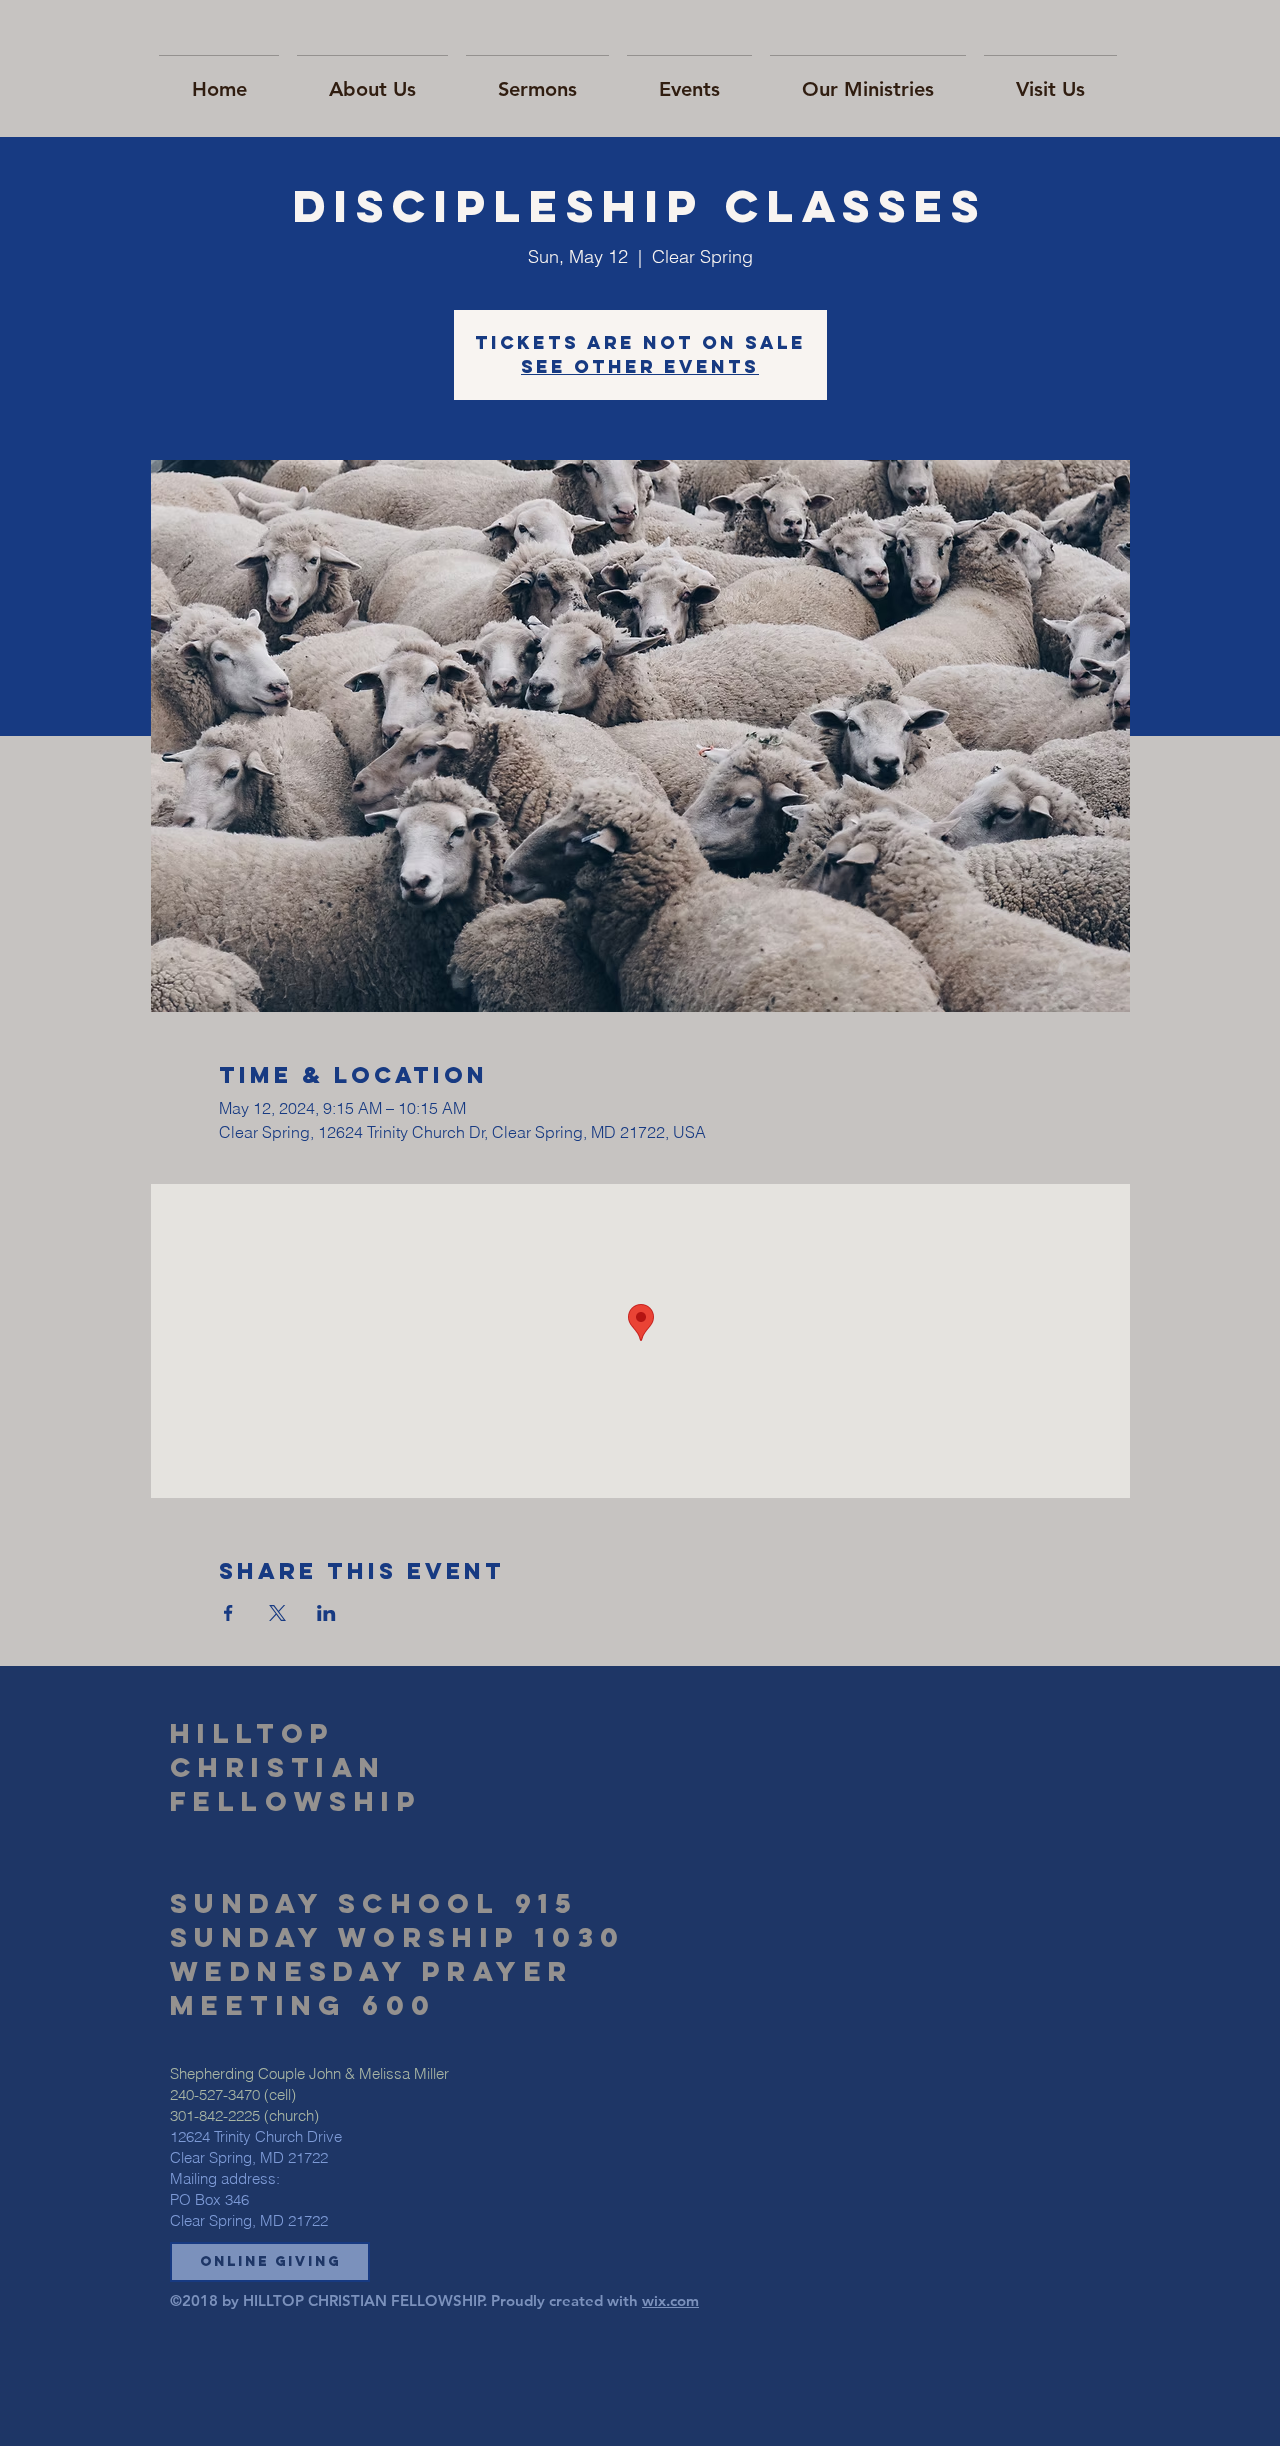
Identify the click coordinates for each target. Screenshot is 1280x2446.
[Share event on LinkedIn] (326, 1613)
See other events (640, 366)
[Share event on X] (277, 1613)
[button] (270, 2262)
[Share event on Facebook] (228, 1613)
